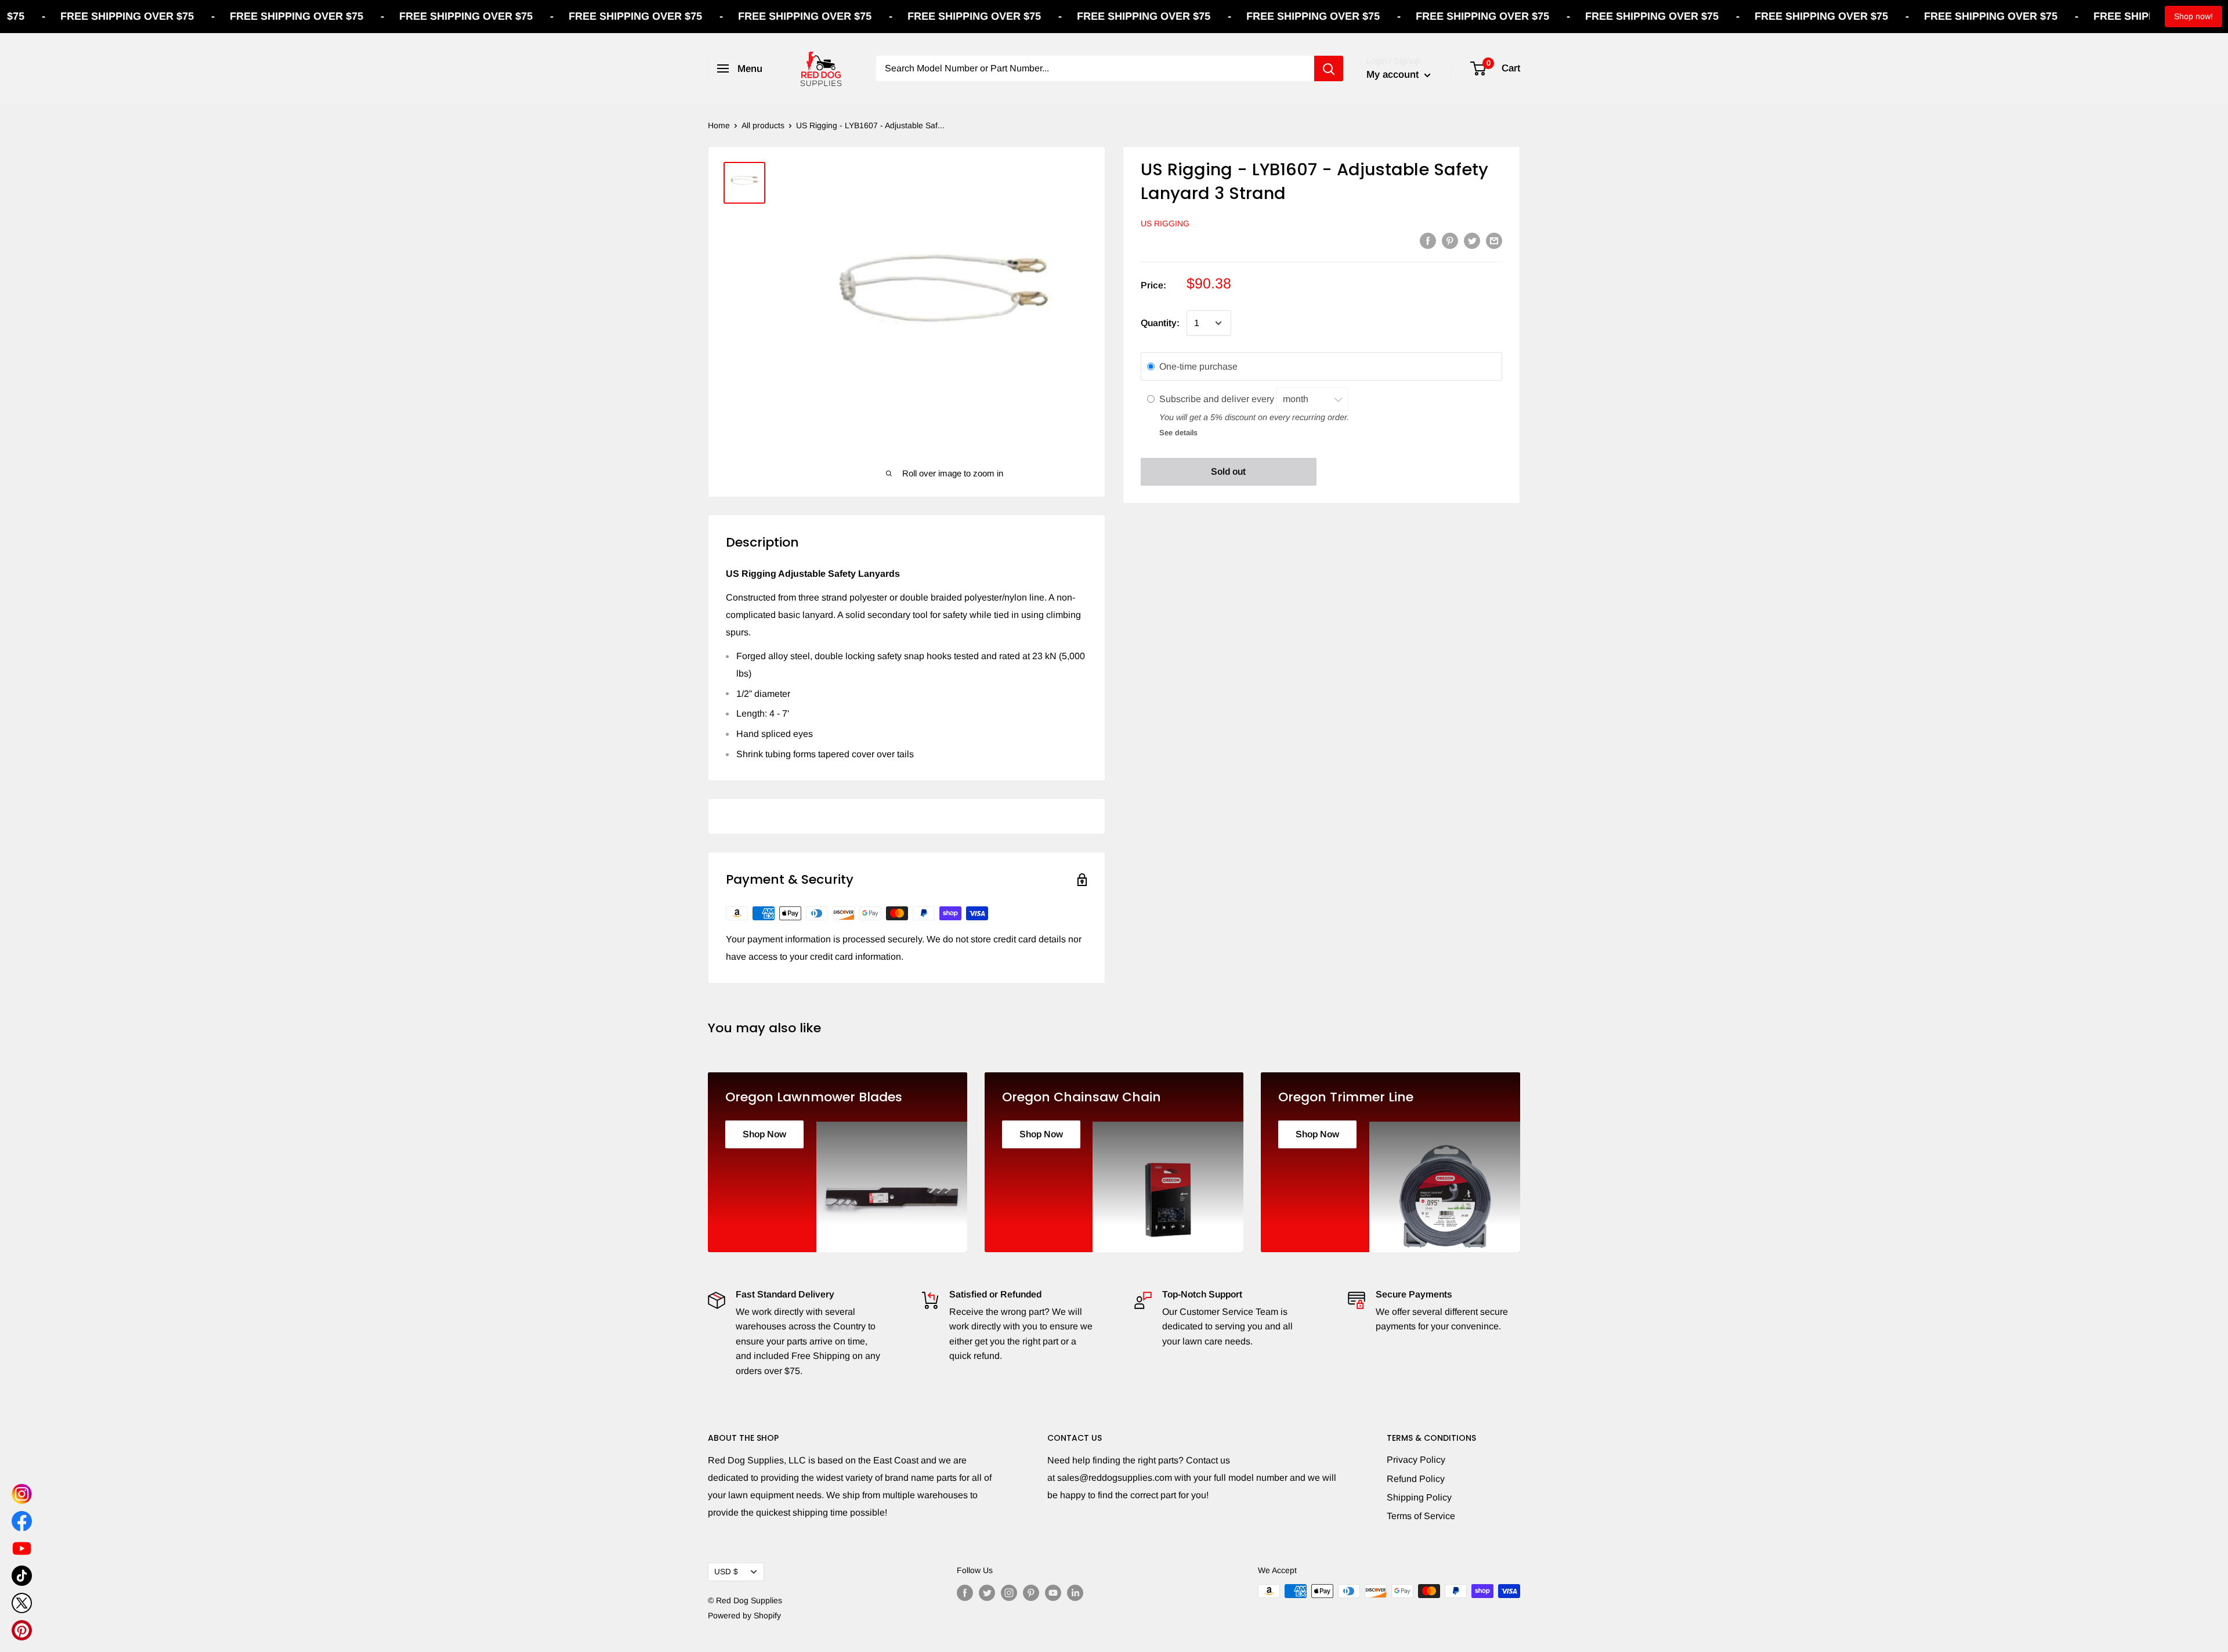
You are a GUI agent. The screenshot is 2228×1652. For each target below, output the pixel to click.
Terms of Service (1421, 1516)
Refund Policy (1416, 1479)
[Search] (1329, 68)
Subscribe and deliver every (1218, 398)
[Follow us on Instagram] (1009, 1592)
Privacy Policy (1416, 1460)
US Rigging (1165, 223)
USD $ (726, 1572)
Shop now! (2193, 16)
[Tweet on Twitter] (1472, 240)
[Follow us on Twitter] (987, 1592)
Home (719, 125)
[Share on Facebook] (1428, 240)
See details (1178, 433)
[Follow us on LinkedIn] (1075, 1592)
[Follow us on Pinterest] (1031, 1592)
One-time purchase (1198, 366)
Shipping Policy (1419, 1497)
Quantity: (1160, 323)
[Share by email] (1494, 240)
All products (763, 125)
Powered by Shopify (744, 1615)
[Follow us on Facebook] (965, 1592)
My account (1394, 75)
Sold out (1228, 471)
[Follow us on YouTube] (1053, 1592)
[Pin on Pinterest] (1450, 240)
